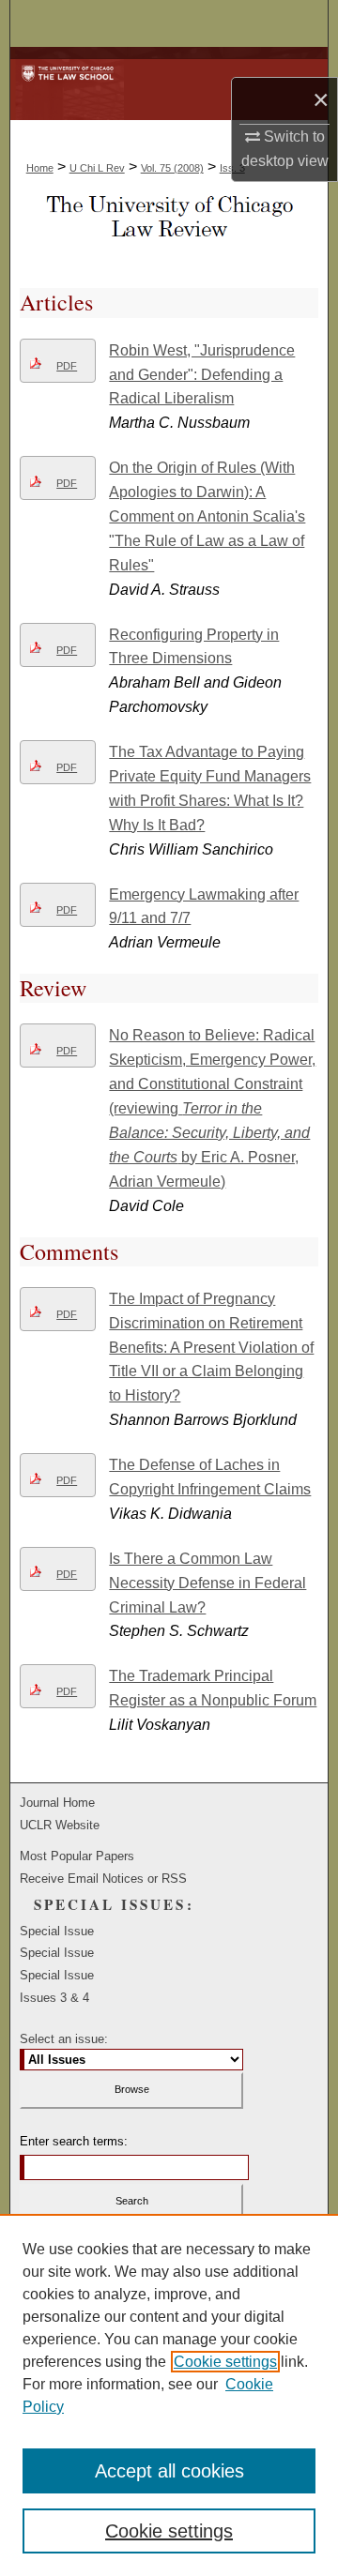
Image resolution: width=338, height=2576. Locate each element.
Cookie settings (225, 2362)
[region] (169, 2395)
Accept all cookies (169, 2471)
